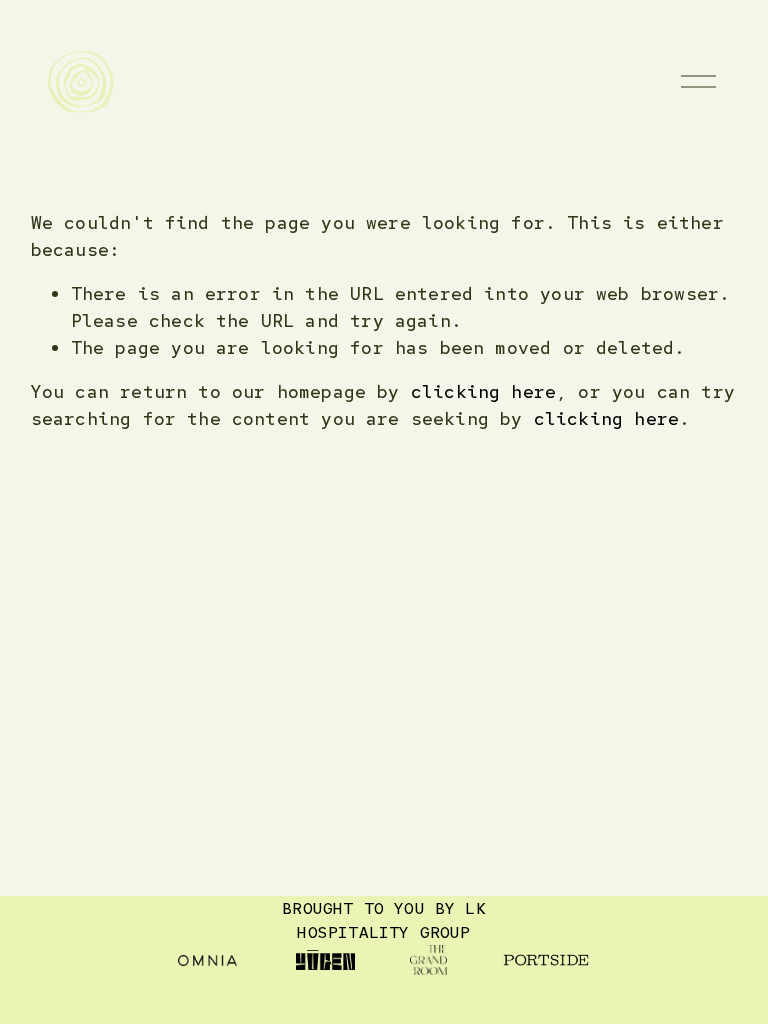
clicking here (483, 391)
